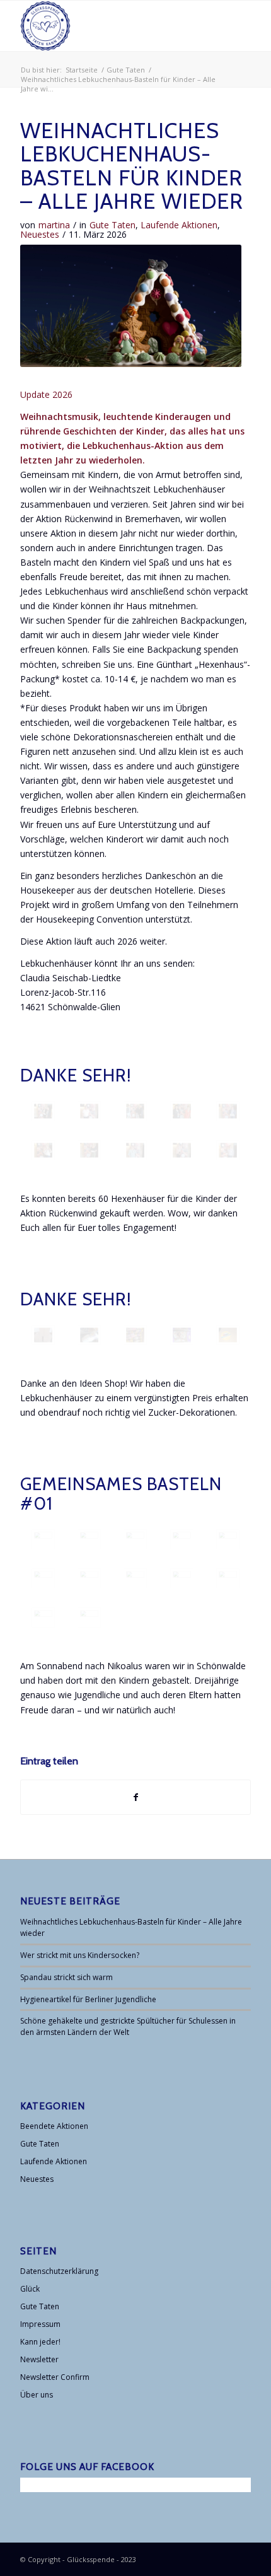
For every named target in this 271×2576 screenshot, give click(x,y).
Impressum (40, 2324)
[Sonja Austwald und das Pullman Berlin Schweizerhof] (135, 1150)
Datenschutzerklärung (59, 2271)
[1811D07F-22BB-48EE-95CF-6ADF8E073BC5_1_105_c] (182, 1578)
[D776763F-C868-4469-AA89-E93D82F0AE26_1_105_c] (135, 1539)
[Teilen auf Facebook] (135, 1797)
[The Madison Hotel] (43, 1111)
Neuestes (40, 234)
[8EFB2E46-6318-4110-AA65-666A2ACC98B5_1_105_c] (43, 1617)
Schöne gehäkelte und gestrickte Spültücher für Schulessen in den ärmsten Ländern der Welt (128, 2026)
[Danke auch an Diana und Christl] (89, 1617)
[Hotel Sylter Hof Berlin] (89, 1111)
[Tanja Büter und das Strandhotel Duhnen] (228, 1111)
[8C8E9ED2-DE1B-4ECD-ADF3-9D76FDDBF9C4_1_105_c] (43, 1578)
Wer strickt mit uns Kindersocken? (80, 1955)
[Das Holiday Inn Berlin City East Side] (182, 1111)
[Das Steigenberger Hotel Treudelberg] (135, 1111)
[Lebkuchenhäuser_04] (89, 1335)
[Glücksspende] (112, 26)
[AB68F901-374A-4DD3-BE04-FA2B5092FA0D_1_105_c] (182, 1539)
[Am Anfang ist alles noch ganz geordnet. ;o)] (43, 1539)
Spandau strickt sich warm (66, 1977)
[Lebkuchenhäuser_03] (182, 1335)
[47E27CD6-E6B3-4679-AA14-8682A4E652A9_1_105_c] (228, 1539)
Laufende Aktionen (179, 225)
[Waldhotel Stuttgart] (89, 1150)
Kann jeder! (40, 2342)
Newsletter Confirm (55, 2377)
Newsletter (39, 2359)
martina (54, 225)
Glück (30, 2289)
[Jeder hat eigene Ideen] (89, 1539)
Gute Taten (112, 225)
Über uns (37, 2395)
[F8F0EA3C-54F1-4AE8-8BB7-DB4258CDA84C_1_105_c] (89, 1578)
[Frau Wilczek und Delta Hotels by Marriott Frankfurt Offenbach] (182, 1150)
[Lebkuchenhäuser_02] (135, 1335)
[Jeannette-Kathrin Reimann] (43, 1150)
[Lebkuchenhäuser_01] (43, 1335)
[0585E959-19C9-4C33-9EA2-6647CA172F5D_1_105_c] (228, 1578)
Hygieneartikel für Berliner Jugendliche (88, 1999)
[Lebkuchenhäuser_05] (228, 1335)
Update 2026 (46, 394)
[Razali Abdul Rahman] (228, 1150)
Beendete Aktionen (54, 2126)
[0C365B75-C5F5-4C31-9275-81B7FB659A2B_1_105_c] (135, 1578)
